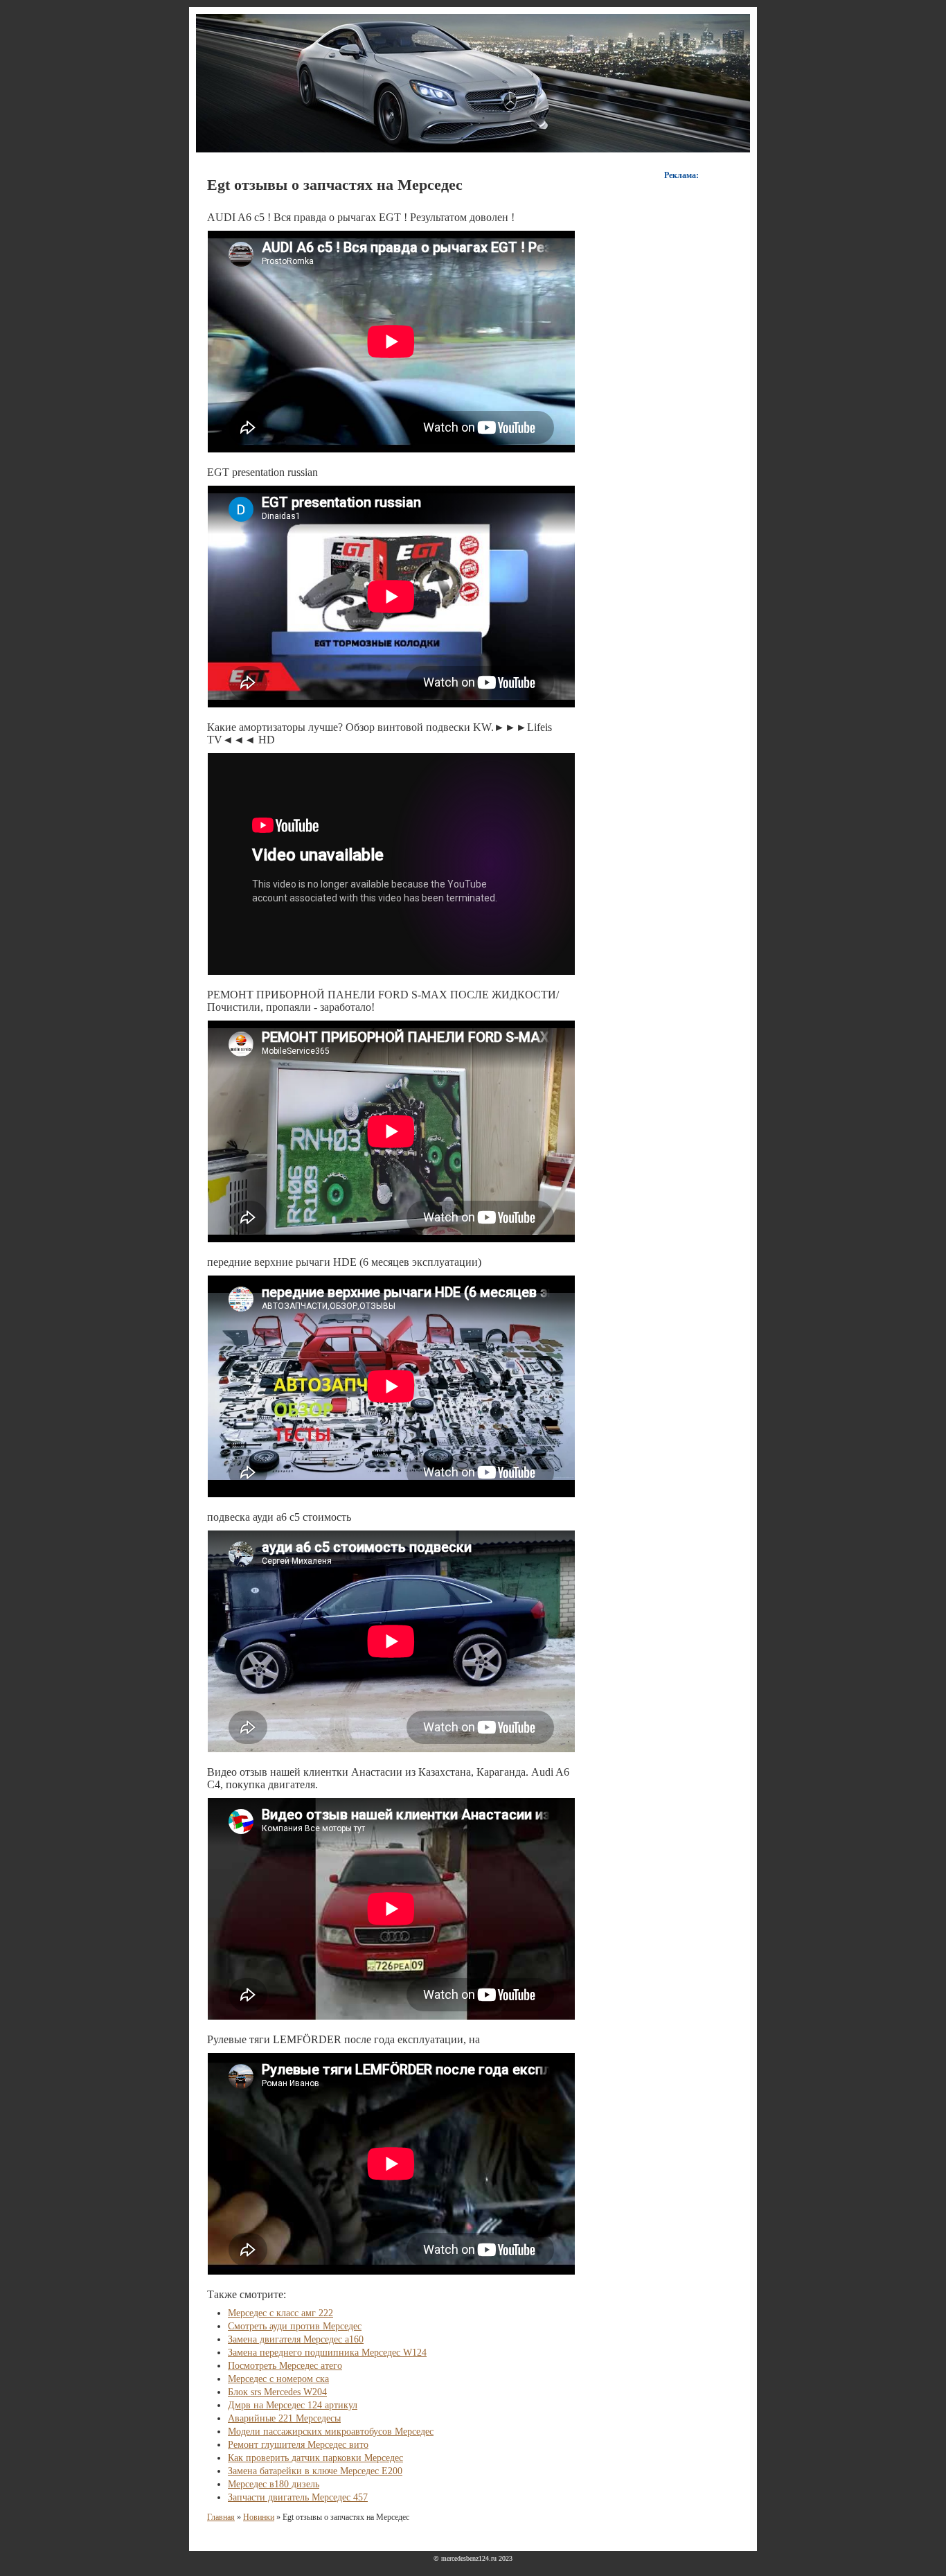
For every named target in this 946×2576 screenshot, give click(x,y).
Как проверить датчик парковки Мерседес (315, 2458)
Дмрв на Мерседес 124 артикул (293, 2405)
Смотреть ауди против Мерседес (295, 2326)
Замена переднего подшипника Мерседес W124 (327, 2353)
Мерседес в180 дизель (274, 2484)
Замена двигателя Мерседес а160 (296, 2339)
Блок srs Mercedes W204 (277, 2392)
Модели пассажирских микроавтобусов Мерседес (331, 2432)
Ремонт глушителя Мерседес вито (298, 2445)
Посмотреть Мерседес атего (285, 2366)
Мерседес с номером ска (278, 2379)
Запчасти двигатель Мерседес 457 (298, 2497)
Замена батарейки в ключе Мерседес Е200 (315, 2471)
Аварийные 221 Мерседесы (284, 2418)
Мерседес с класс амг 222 (280, 2313)
